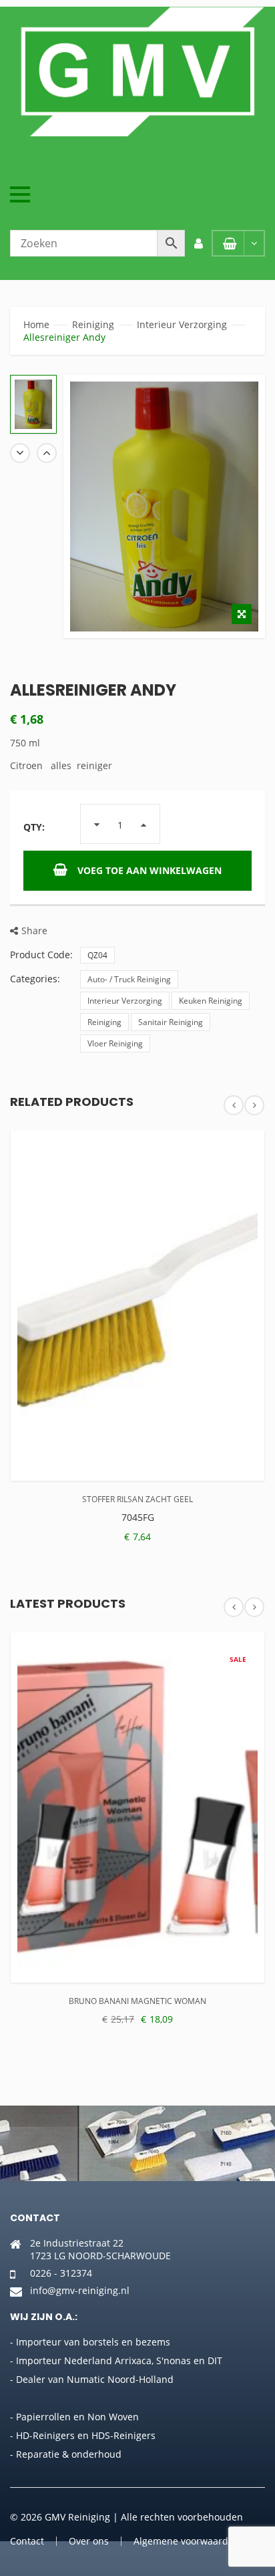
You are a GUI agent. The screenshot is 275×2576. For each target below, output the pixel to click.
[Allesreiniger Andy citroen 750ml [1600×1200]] (33, 404)
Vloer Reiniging (115, 1043)
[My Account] (198, 243)
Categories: (35, 979)
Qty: (34, 827)
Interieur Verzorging (182, 324)
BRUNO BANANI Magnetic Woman (137, 2001)
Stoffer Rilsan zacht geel (137, 1499)
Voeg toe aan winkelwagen (150, 870)
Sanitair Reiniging (171, 1022)
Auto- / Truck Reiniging (129, 979)
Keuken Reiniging (211, 1001)
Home (36, 324)
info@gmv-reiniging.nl (80, 2290)
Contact (27, 2541)
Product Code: (41, 955)
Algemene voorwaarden (187, 2541)
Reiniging (93, 324)
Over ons (89, 2541)
